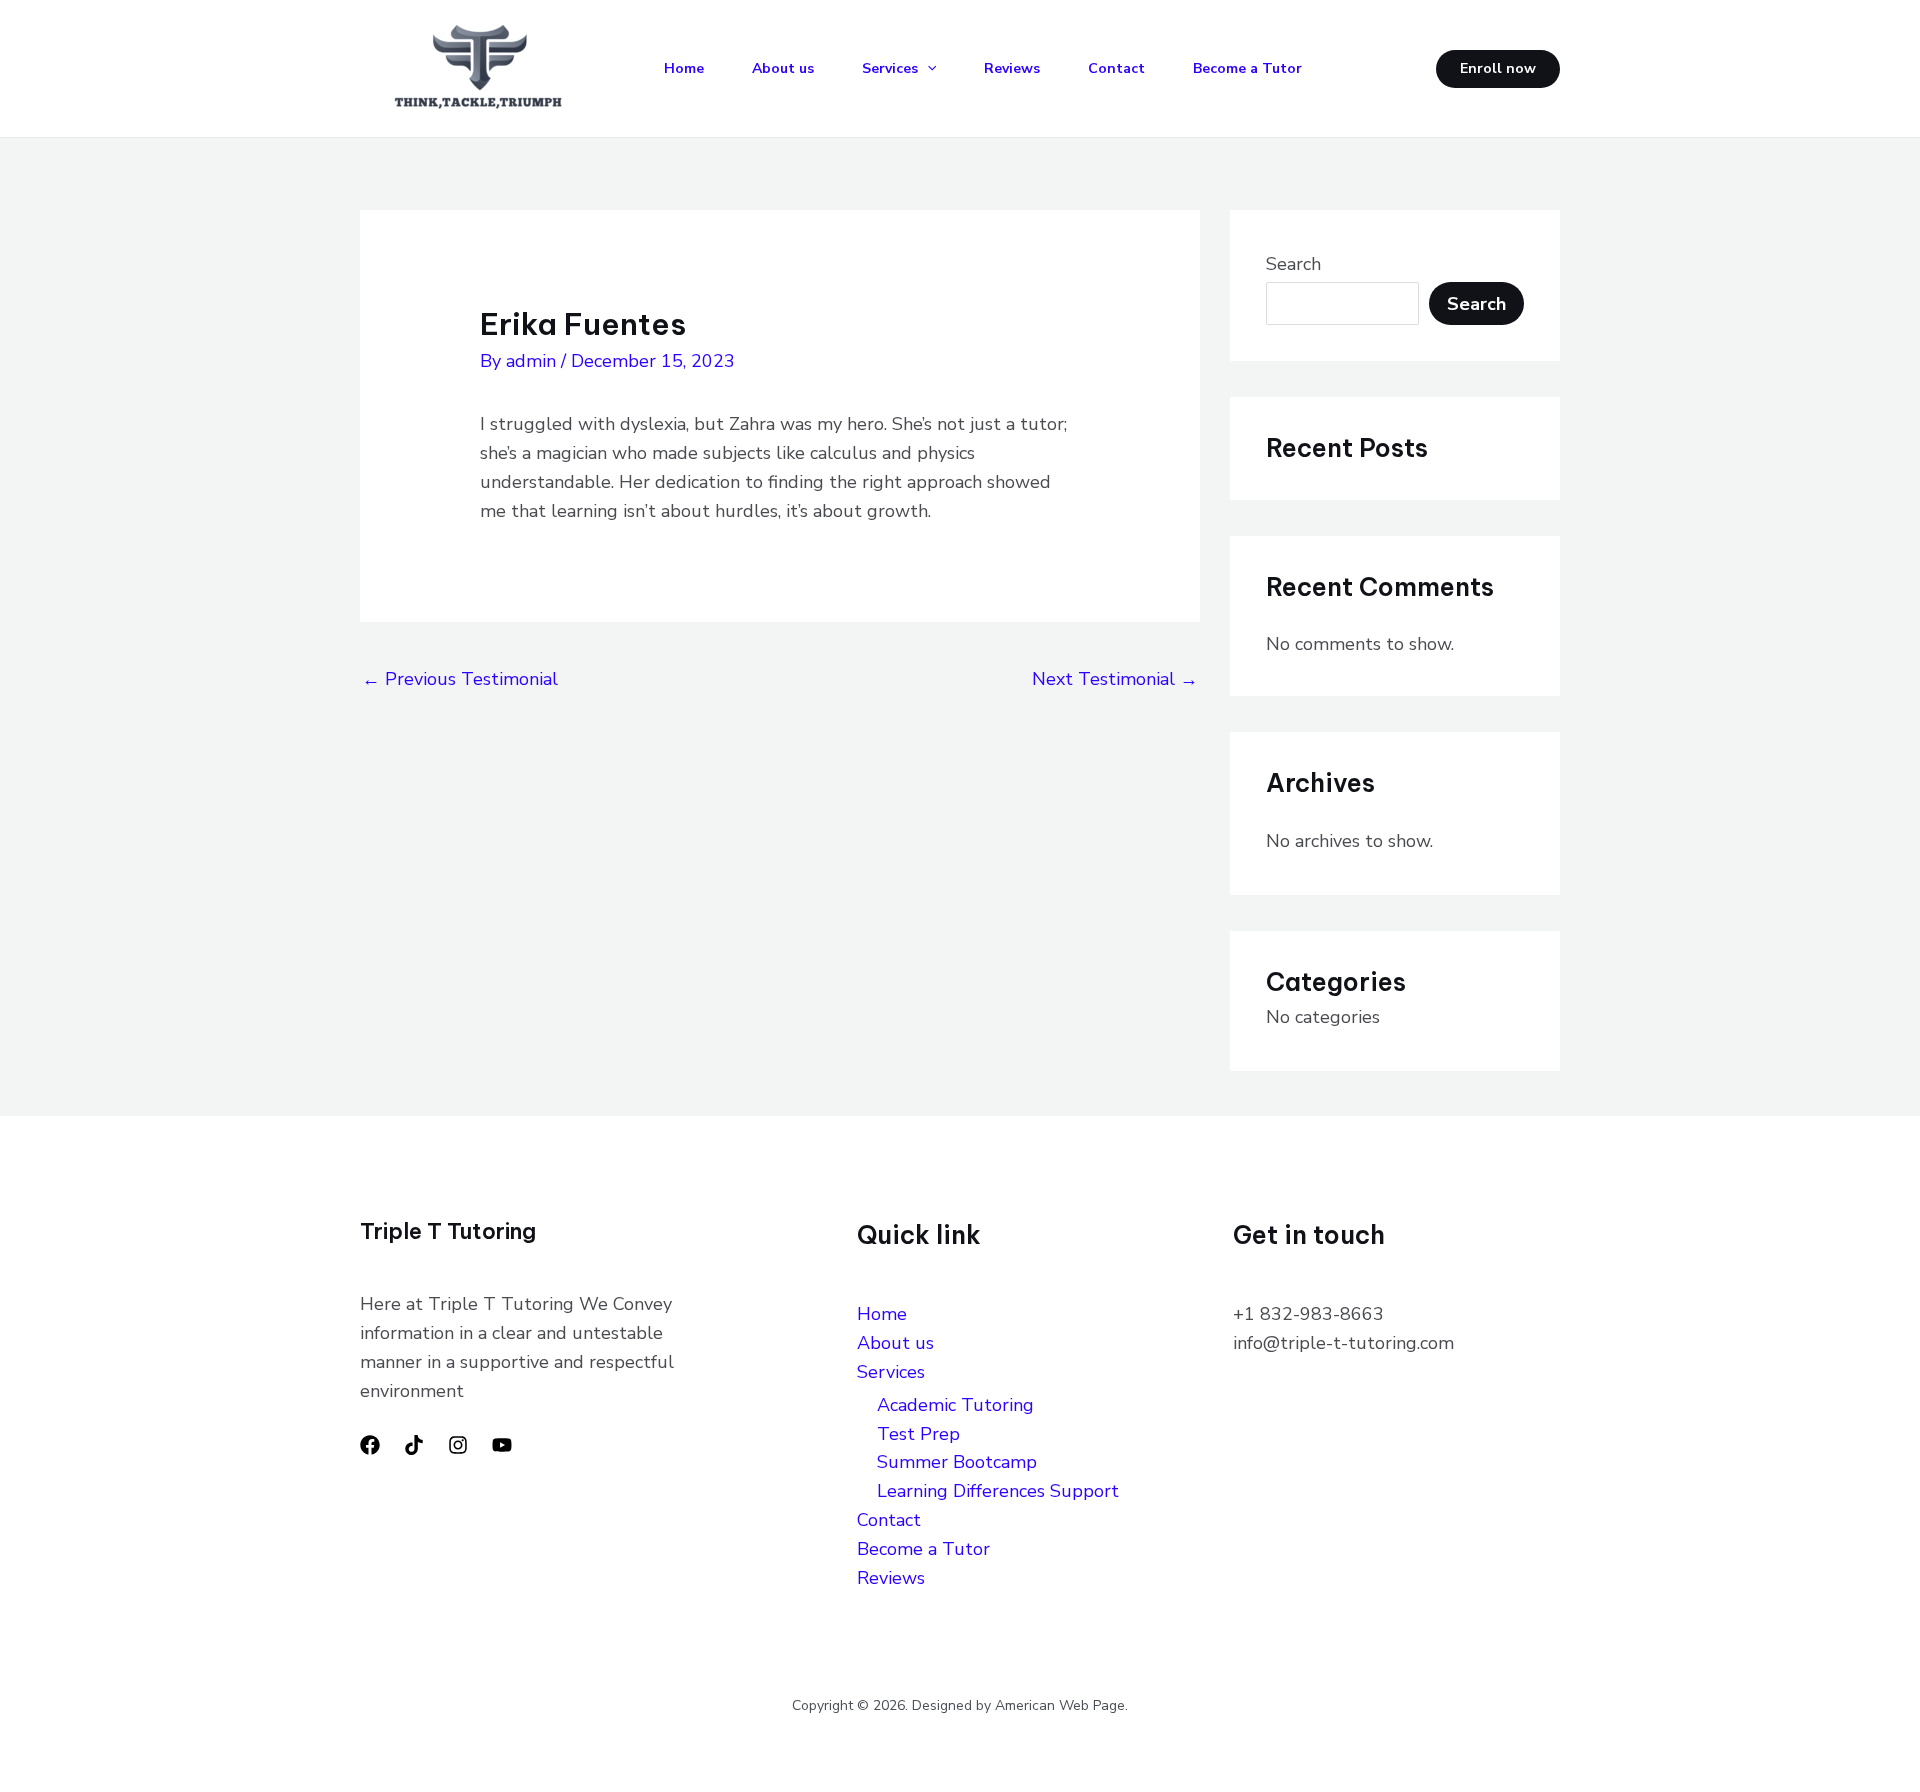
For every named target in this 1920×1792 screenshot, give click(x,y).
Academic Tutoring (955, 1405)
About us (783, 68)
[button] (927, 69)
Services (890, 68)
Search (1293, 264)
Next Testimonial (1115, 679)
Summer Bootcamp (957, 1462)
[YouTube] (502, 1445)
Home (684, 68)
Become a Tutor (1247, 68)
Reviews (1012, 68)
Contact (1116, 68)
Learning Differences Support (1003, 1491)
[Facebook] (370, 1445)
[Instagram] (458, 1445)
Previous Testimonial (460, 679)
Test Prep (918, 1434)
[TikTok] (414, 1445)
